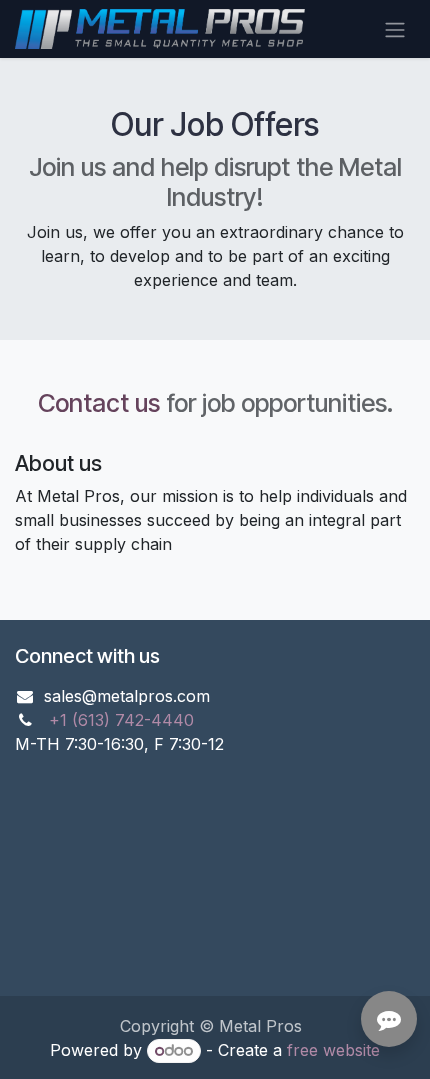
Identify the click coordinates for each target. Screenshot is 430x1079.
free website (333, 1050)
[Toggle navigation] (395, 29)
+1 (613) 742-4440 (121, 720)
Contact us (99, 403)
